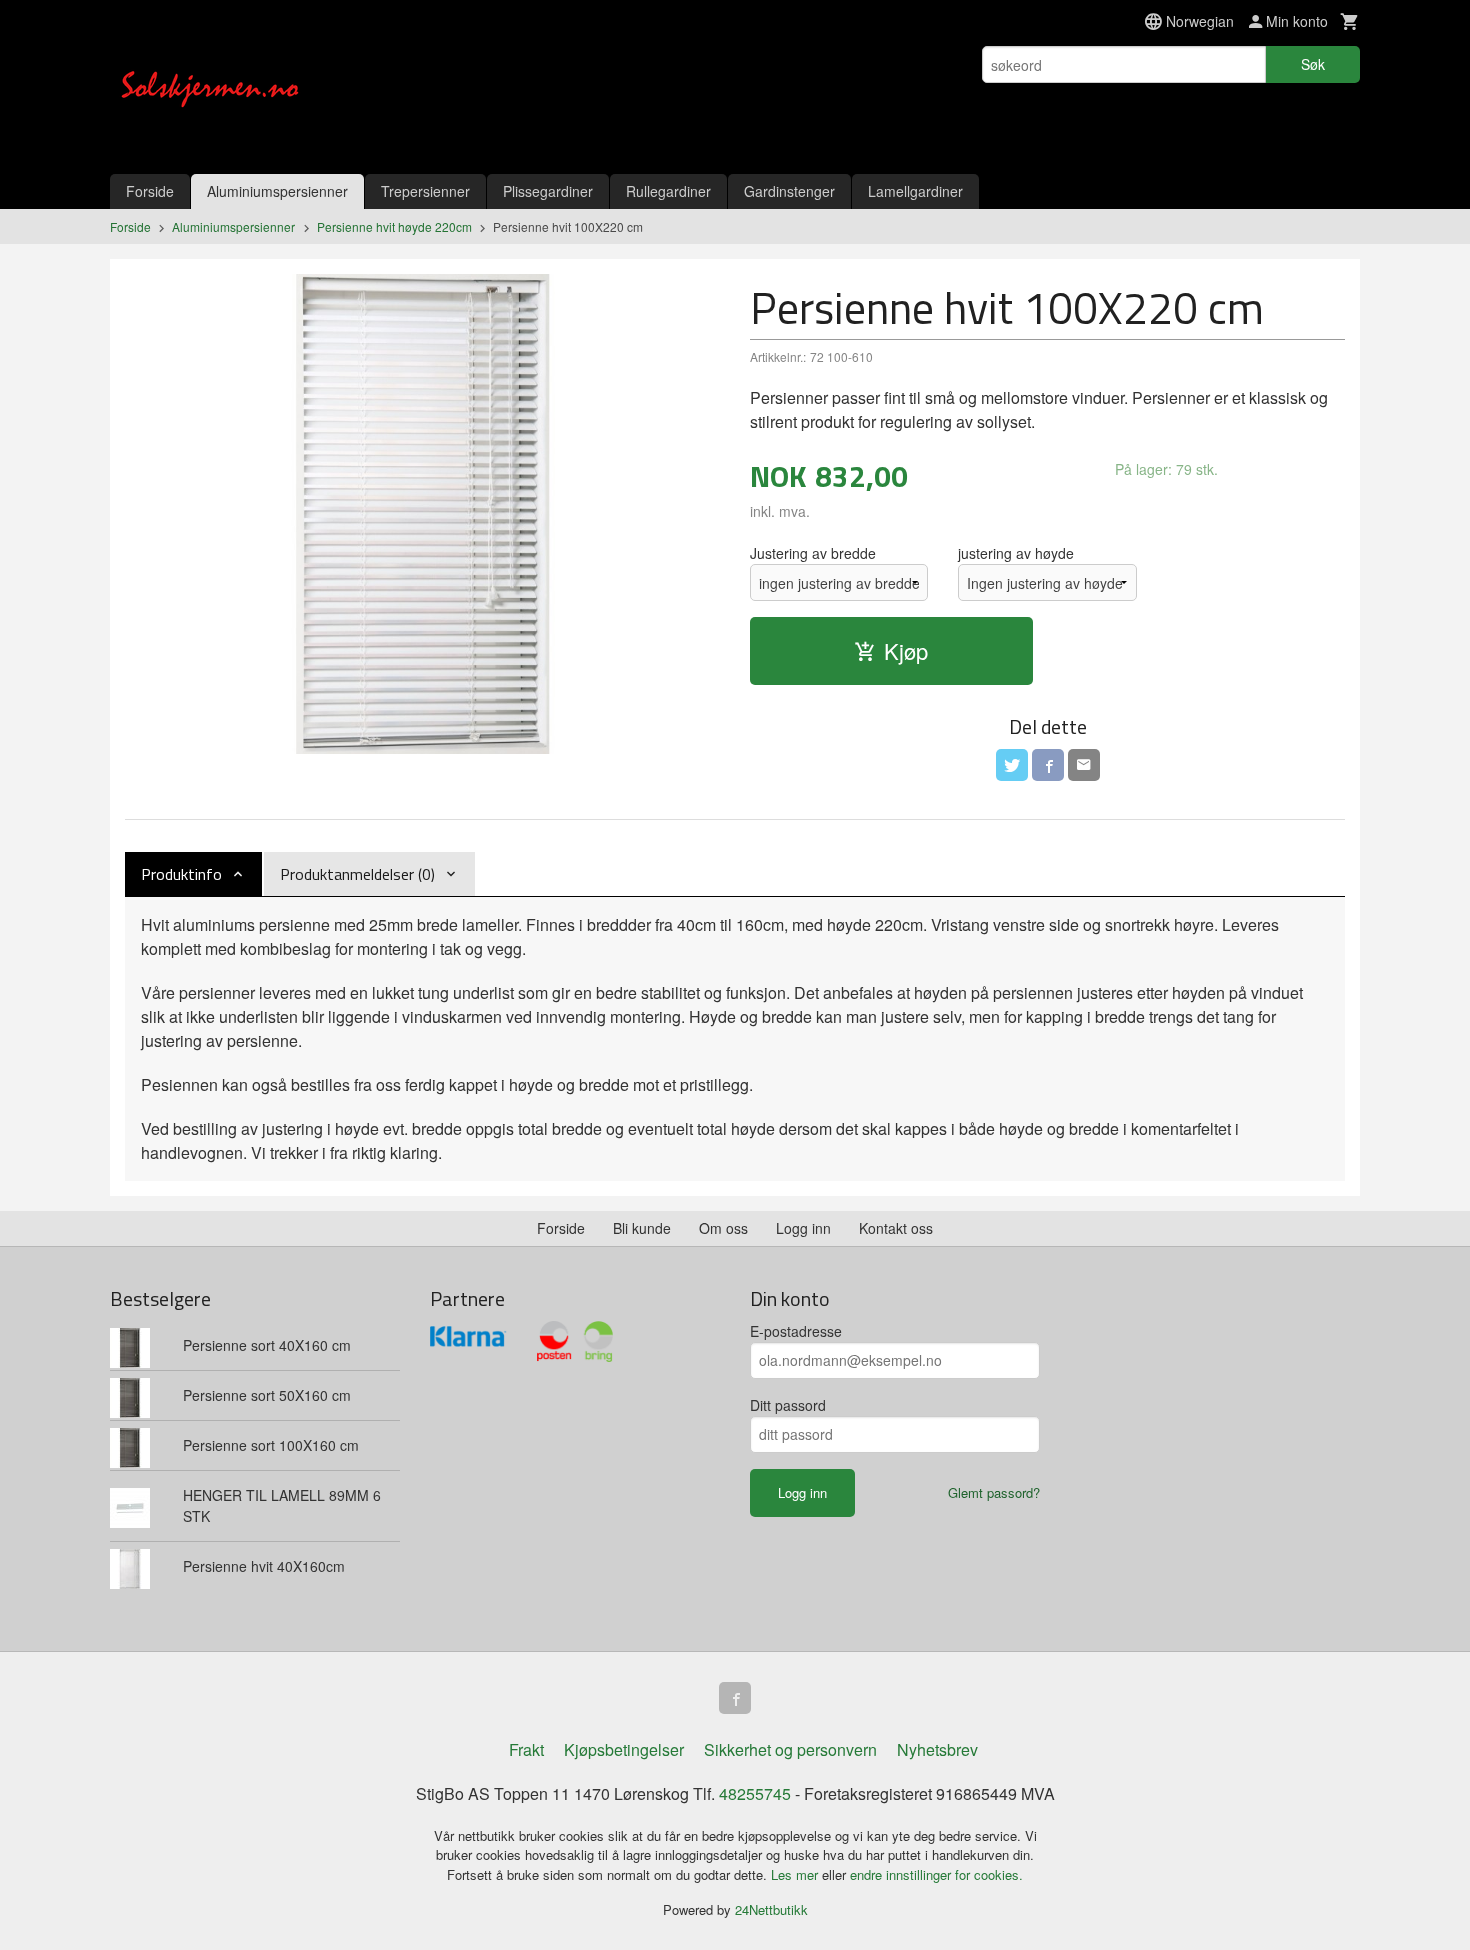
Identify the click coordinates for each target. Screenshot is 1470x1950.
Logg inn (803, 1228)
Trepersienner (425, 191)
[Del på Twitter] (1012, 765)
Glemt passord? (994, 1492)
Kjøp (906, 650)
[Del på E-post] (1084, 765)
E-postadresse (796, 1331)
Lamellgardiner (915, 191)
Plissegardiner (548, 191)
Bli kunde (642, 1228)
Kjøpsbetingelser (624, 1749)
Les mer (796, 1874)
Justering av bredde (813, 553)
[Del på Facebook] (1048, 765)
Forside (150, 191)
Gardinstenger (789, 191)
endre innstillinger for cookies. (936, 1874)
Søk (1313, 64)
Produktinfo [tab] (181, 874)
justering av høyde (1016, 553)
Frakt (526, 1749)
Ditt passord (788, 1405)
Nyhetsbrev (937, 1749)
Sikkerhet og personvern (790, 1749)
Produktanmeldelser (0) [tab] (357, 874)
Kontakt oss (896, 1228)
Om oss (723, 1228)
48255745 (755, 1793)
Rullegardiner (668, 191)
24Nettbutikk (771, 1909)
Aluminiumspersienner (277, 191)
